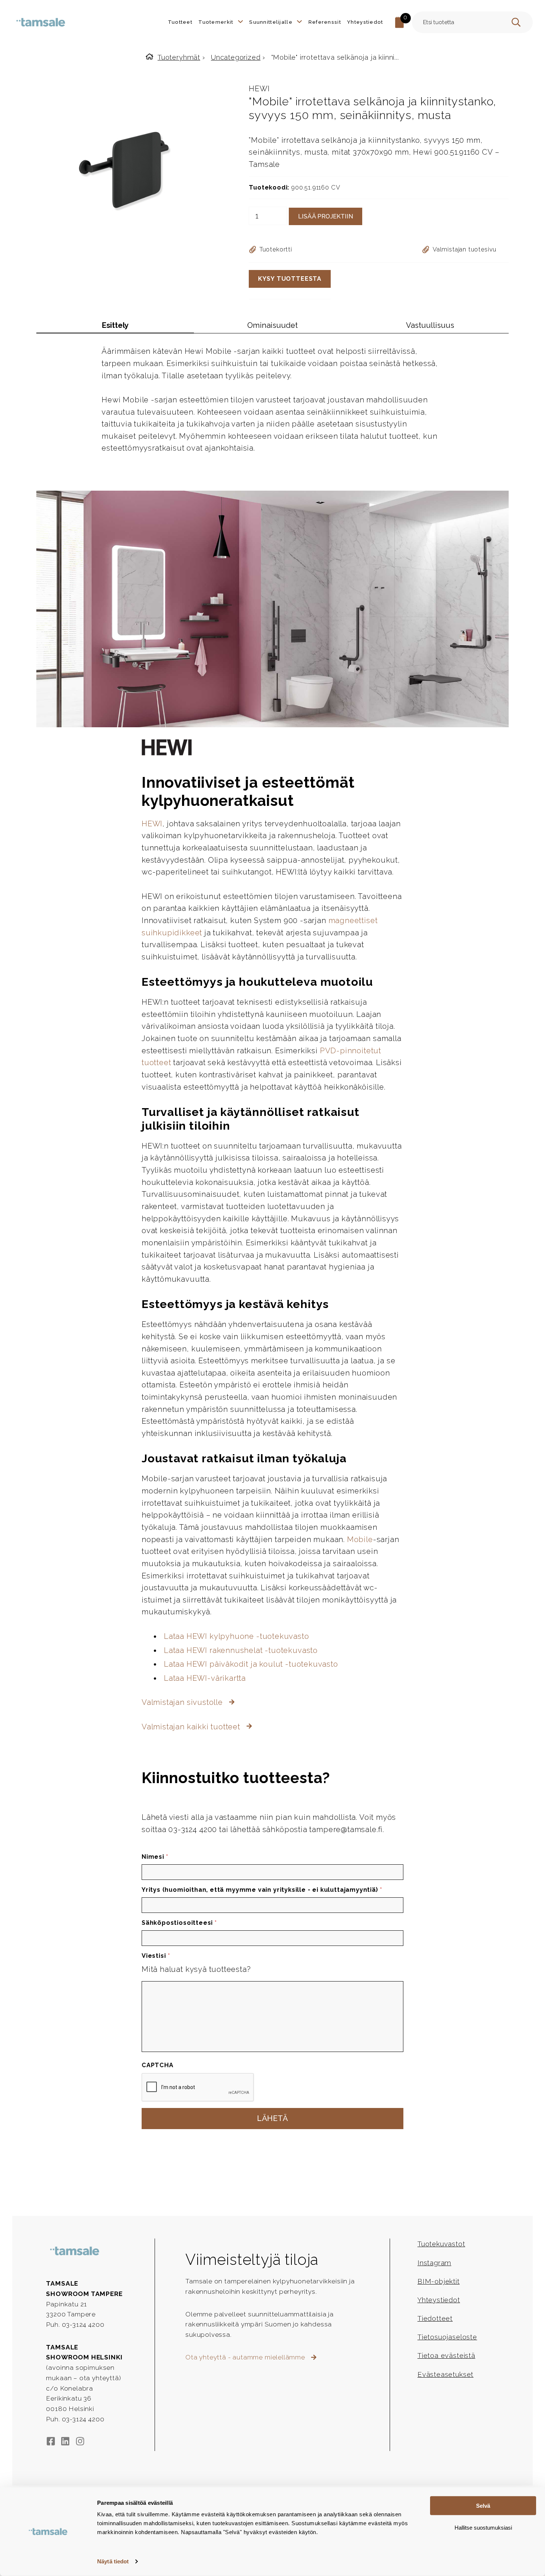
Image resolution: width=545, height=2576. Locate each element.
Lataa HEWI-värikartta (205, 1678)
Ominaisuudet (272, 325)
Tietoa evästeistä (446, 2356)
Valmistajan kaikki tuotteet (192, 1727)
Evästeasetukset (445, 2374)
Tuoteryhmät (179, 57)
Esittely (115, 325)
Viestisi (156, 1956)
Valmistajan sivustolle (183, 1702)
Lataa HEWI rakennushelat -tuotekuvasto (241, 1650)
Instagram (434, 2263)
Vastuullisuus (430, 325)
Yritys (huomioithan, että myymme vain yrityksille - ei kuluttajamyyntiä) (262, 1890)
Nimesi (155, 1857)
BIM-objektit (439, 2281)
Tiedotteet (435, 2318)
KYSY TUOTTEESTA (290, 279)
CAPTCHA (158, 2065)
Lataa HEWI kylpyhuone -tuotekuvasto (237, 1636)
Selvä (483, 2506)
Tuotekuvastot (441, 2244)
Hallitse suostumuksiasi (483, 2527)
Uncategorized (236, 57)
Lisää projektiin (326, 216)
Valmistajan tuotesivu (465, 249)
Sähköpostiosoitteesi (179, 1923)
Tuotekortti (276, 249)
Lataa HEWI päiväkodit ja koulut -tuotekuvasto (251, 1664)
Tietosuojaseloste (447, 2337)
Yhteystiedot (439, 2300)
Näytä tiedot (113, 2561)
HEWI (259, 89)
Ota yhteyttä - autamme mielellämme (246, 2357)
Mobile (360, 1539)
